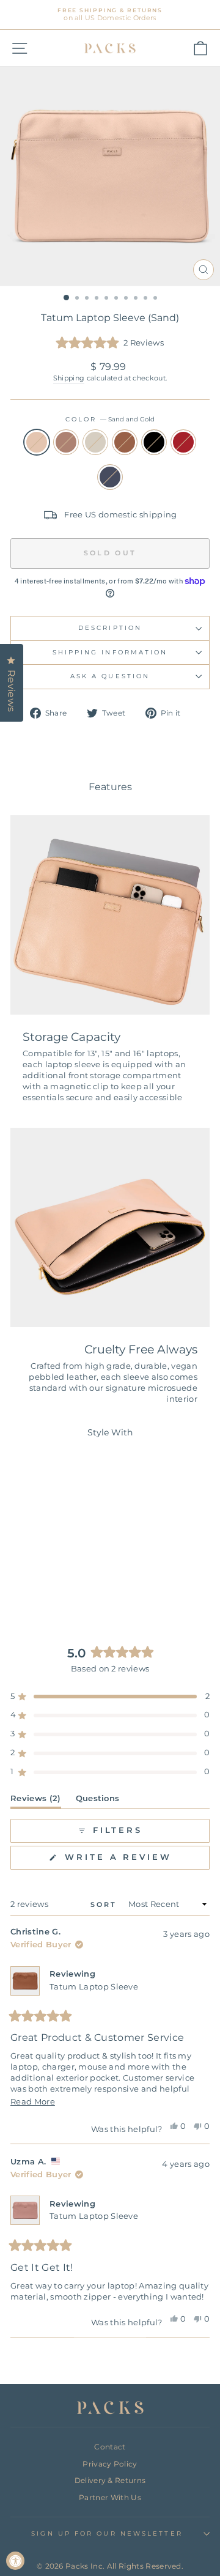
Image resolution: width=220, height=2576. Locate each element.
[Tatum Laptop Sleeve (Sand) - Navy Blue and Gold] (55, 1589)
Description (110, 628)
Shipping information (110, 652)
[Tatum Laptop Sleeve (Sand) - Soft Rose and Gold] (34, 1578)
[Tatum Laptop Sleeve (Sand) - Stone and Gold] (48, 1578)
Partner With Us (110, 2497)
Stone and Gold (95, 442)
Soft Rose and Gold (66, 442)
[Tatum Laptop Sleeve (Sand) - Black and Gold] (76, 1578)
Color (110, 419)
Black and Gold (154, 442)
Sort (106, 1904)
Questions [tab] (98, 1801)
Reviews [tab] (36, 1801)
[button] (110, 343)
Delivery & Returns (110, 2480)
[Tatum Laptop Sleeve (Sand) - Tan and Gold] (62, 1578)
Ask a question (110, 676)
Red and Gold (183, 442)
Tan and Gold (125, 442)
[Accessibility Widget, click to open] (15, 2561)
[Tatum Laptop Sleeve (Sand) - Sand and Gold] (20, 1578)
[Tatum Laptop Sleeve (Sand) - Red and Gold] (41, 1589)
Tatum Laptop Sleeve (94, 1987)
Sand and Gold (37, 442)
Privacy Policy (110, 2464)
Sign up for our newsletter (107, 2533)
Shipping (69, 378)
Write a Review (135, 1861)
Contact (110, 2447)
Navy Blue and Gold (110, 477)
